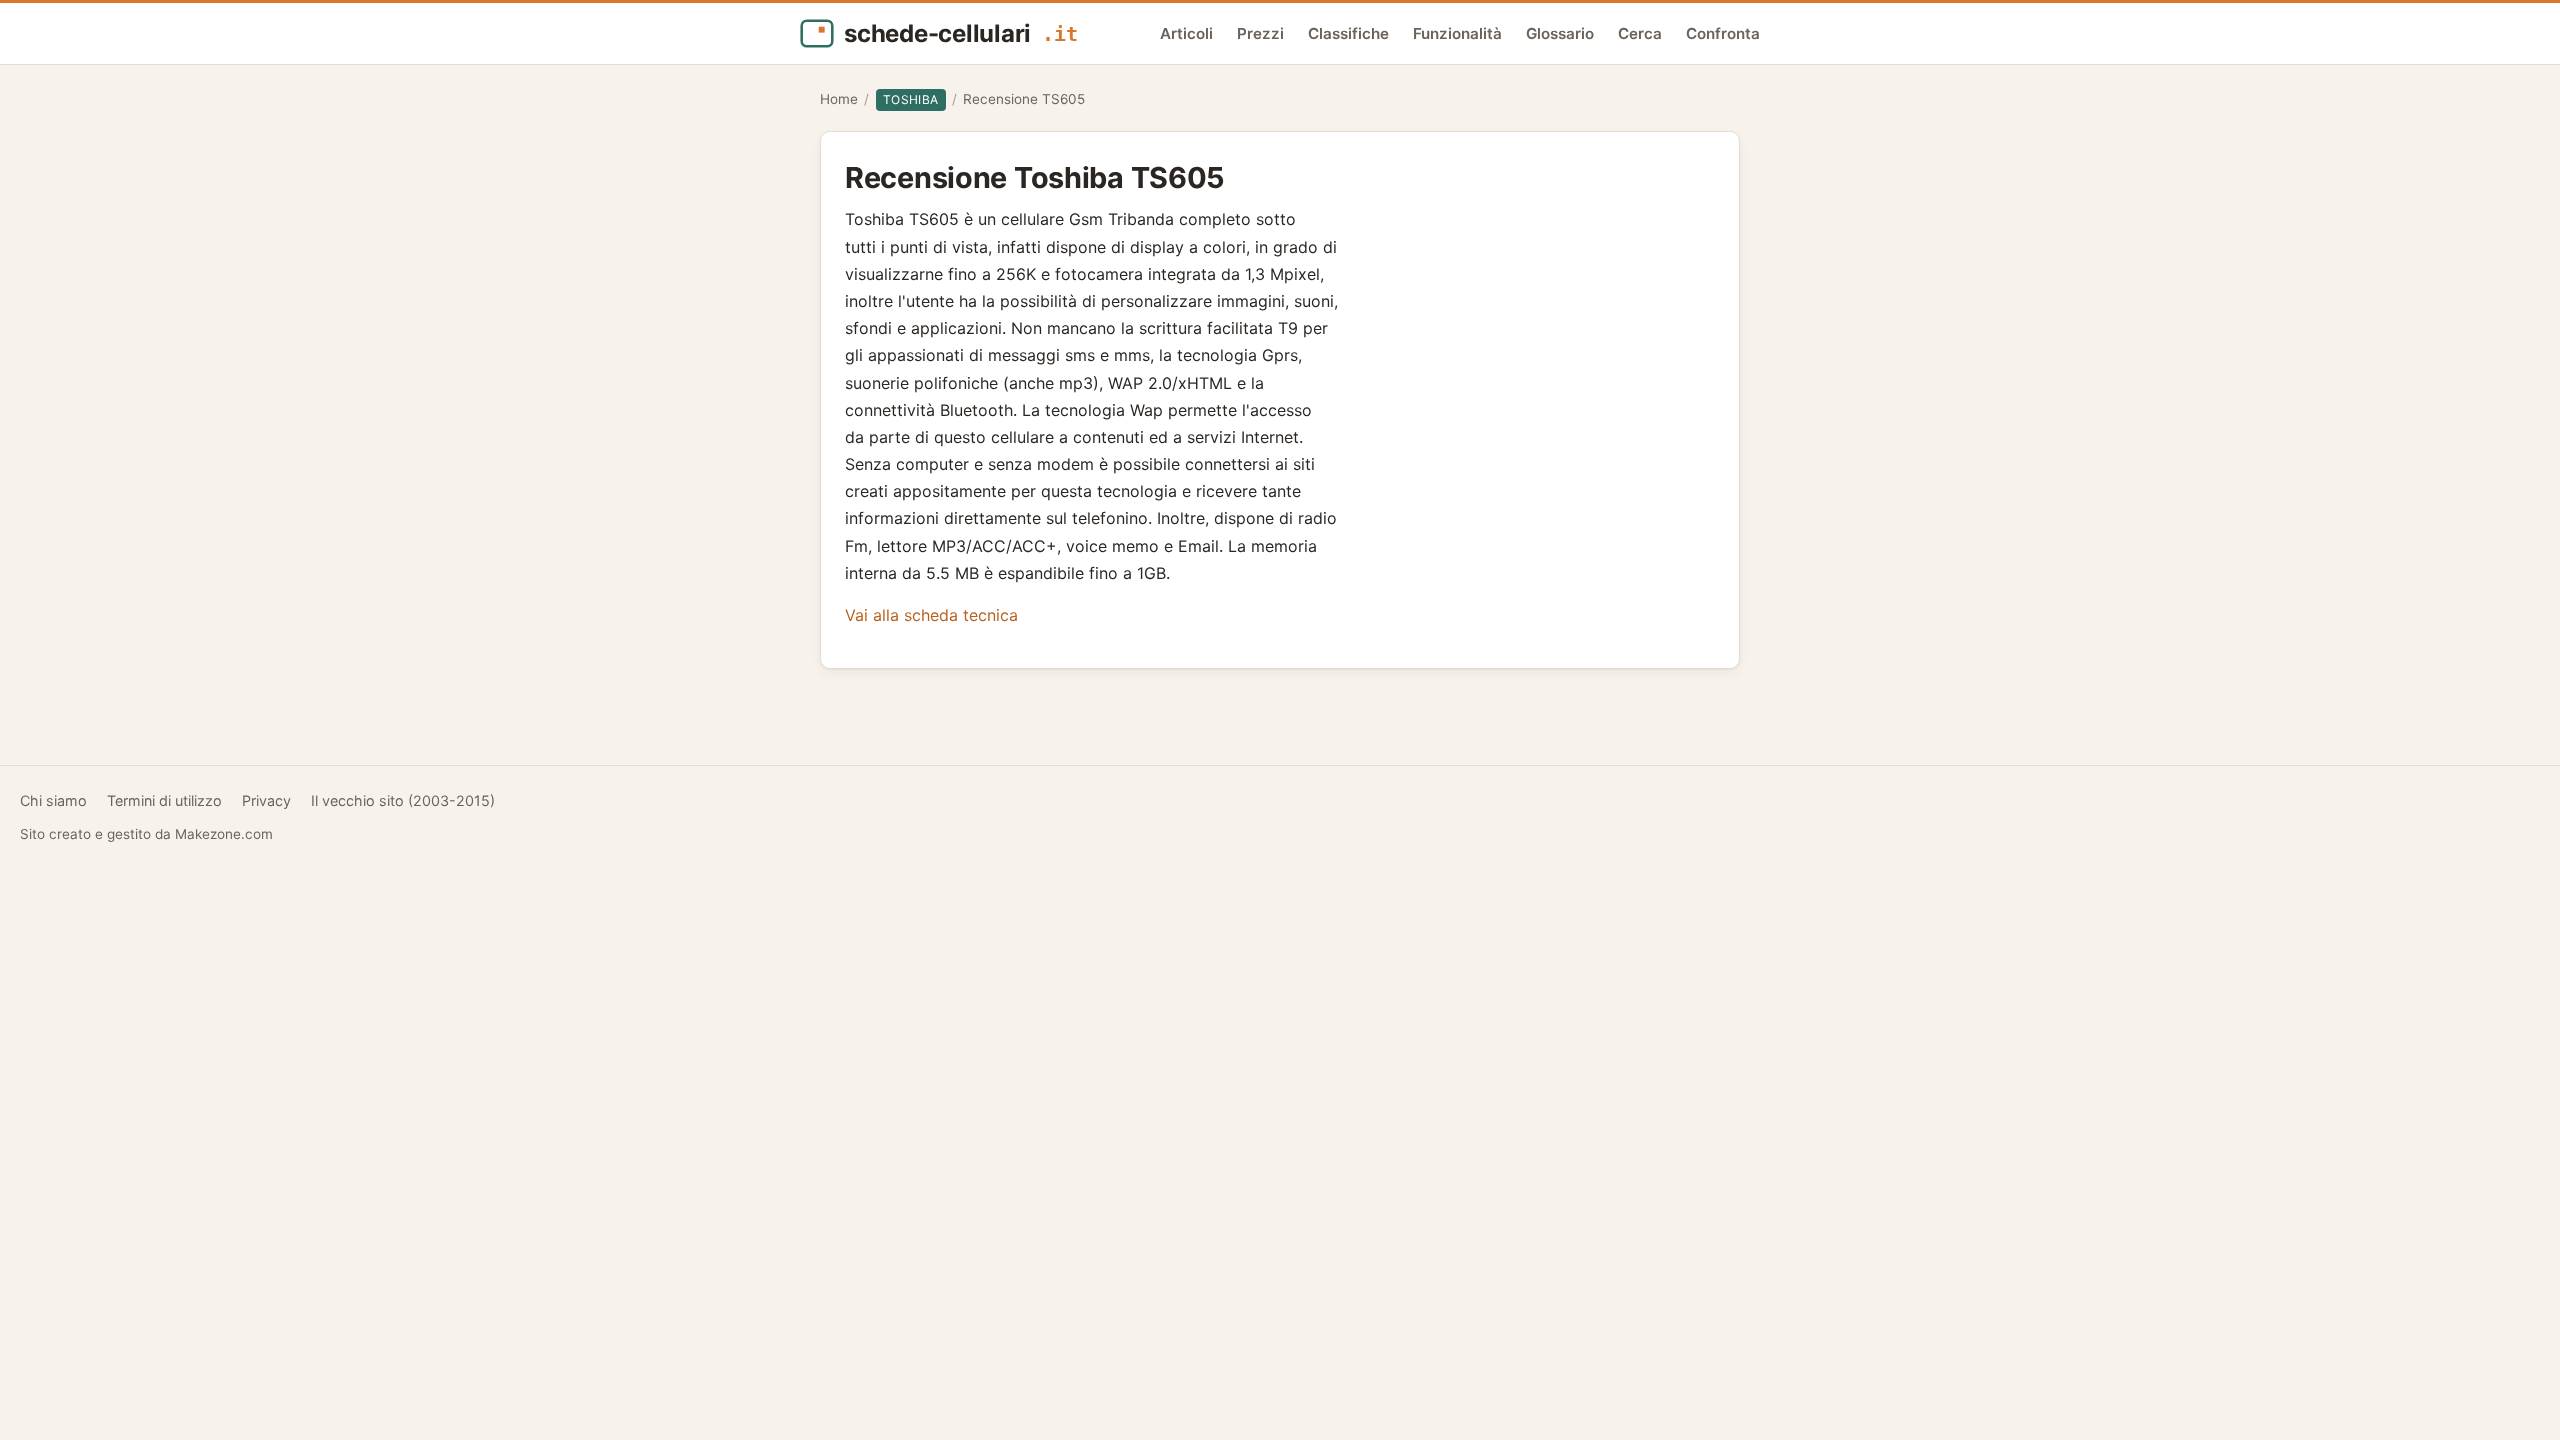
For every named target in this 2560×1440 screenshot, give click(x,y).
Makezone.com (224, 834)
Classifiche (1348, 33)
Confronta (1723, 33)
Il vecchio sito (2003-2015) (403, 800)
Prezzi (1260, 33)
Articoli (1186, 33)
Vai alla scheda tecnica (931, 615)
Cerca (1640, 33)
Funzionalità (1457, 33)
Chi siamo (53, 800)
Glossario (1560, 33)
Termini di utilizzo (164, 800)
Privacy (266, 800)
